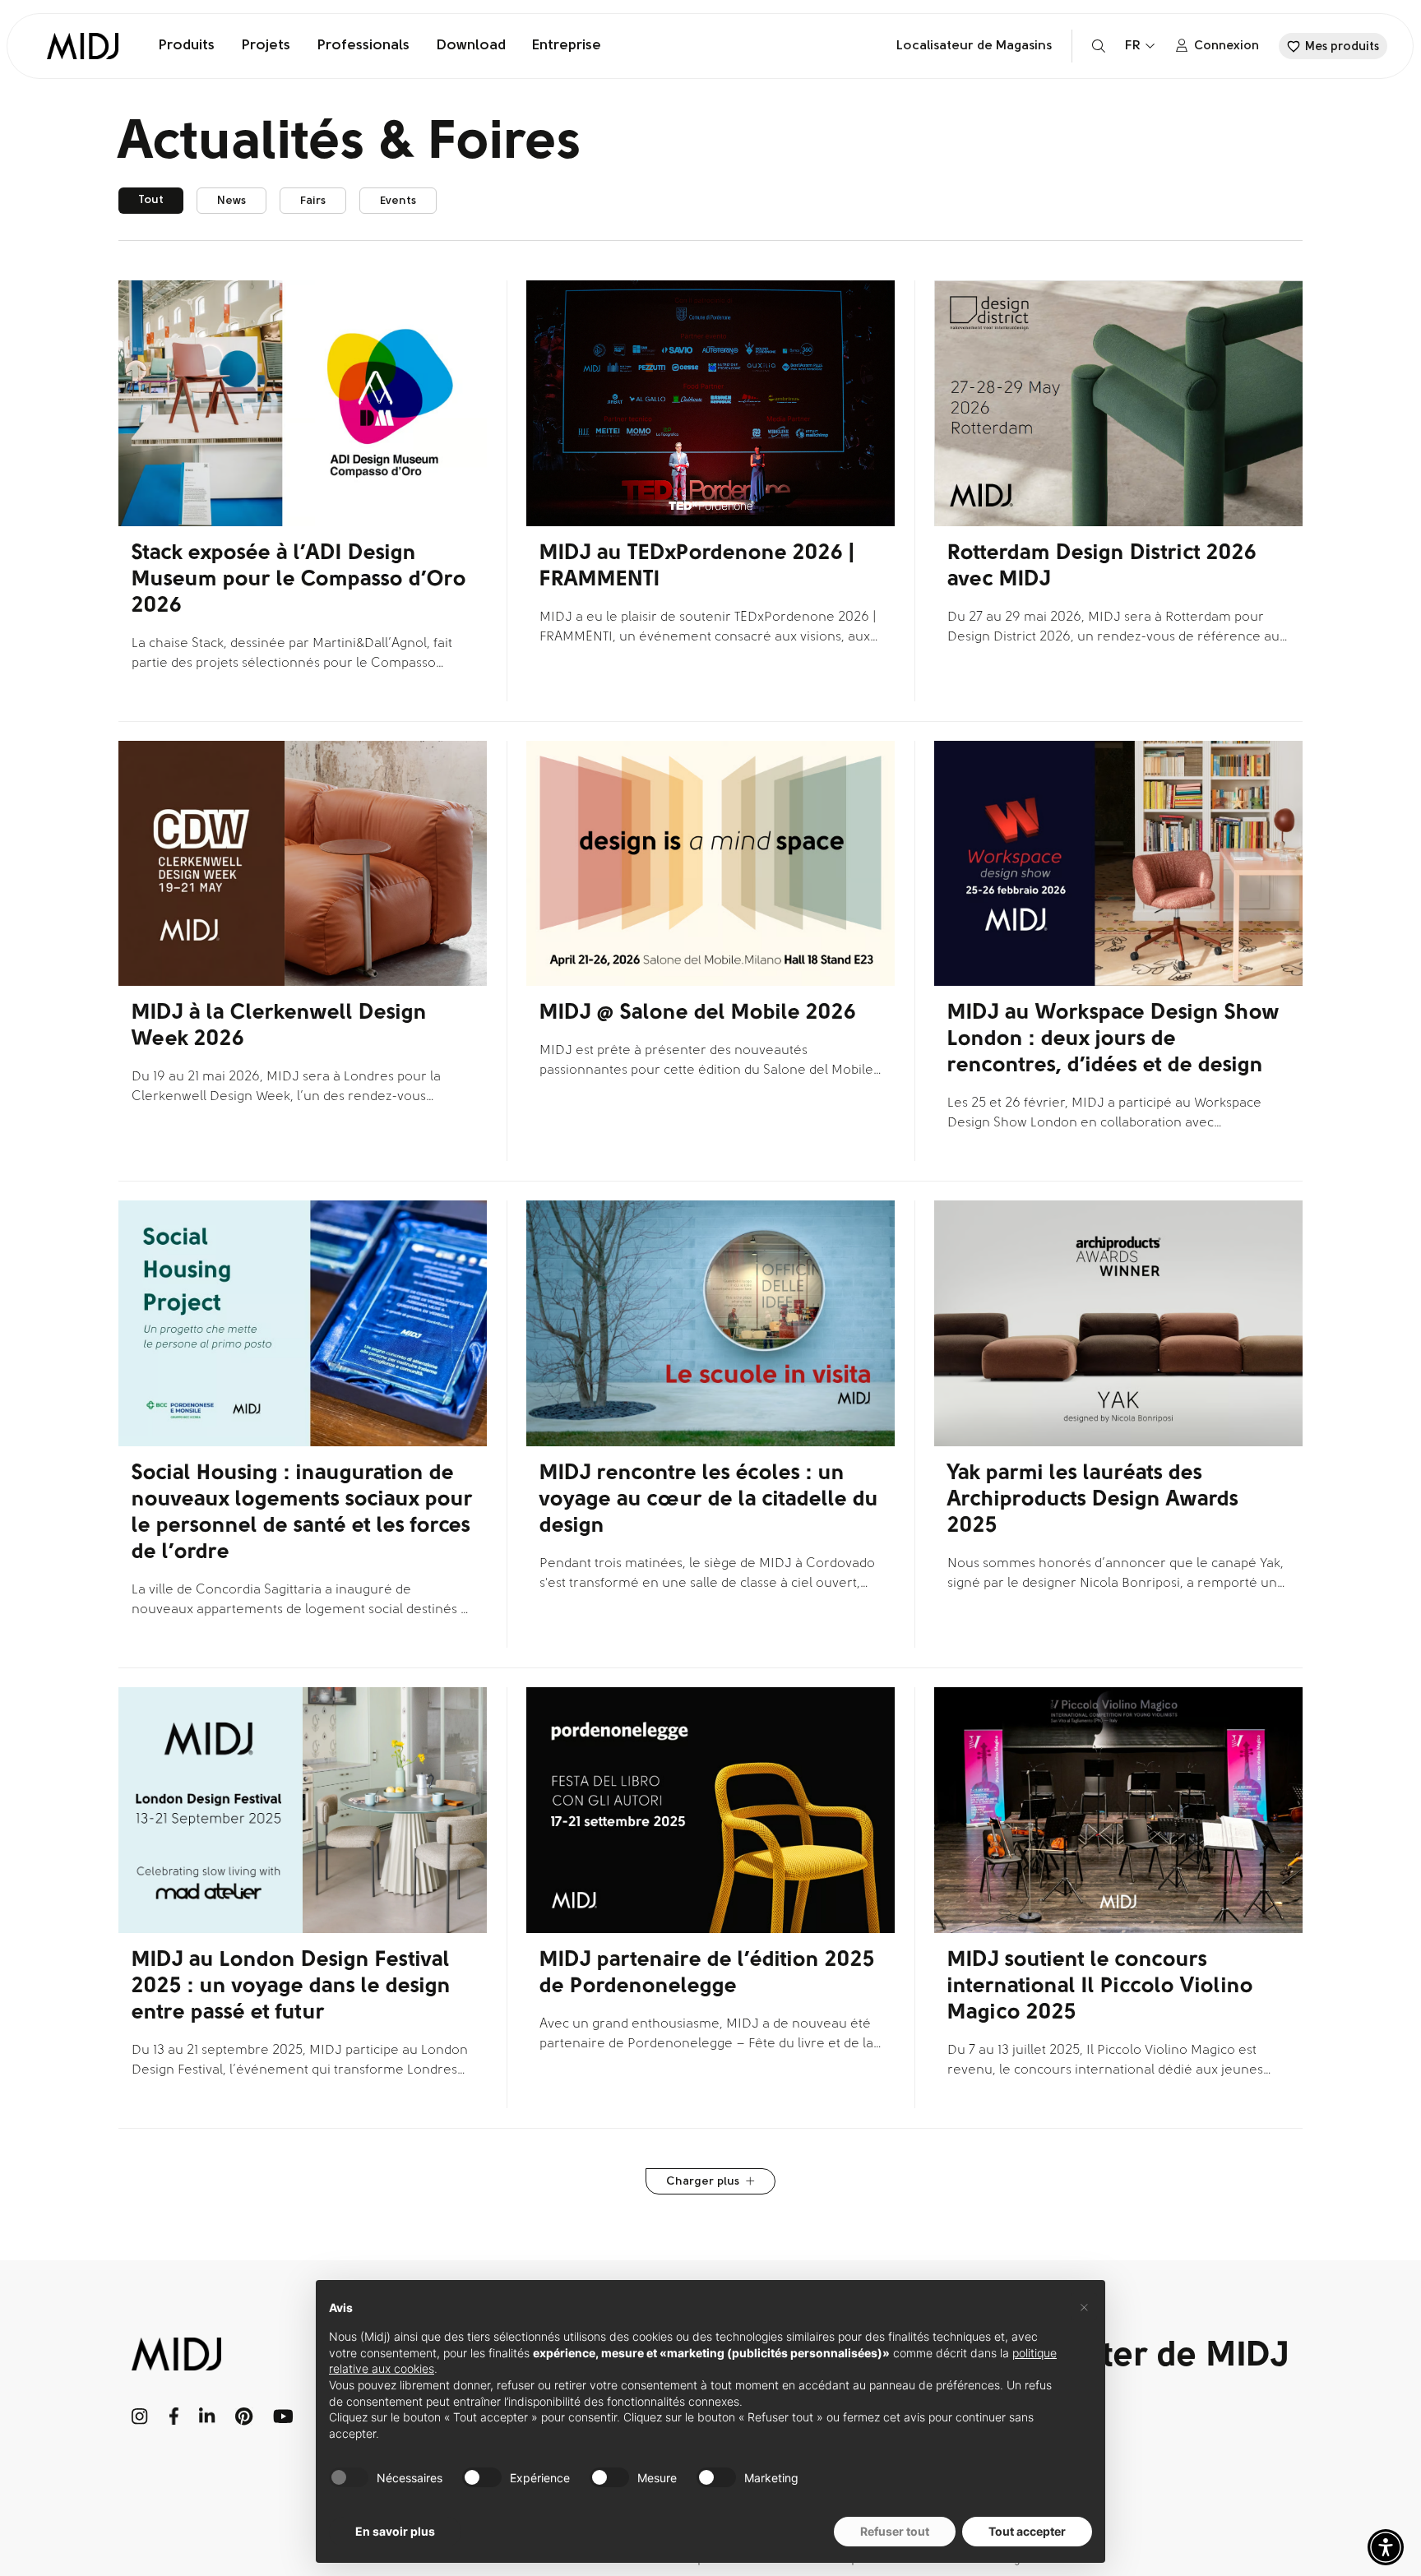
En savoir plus (169, 689)
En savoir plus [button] (395, 2531)
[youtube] (283, 2416)
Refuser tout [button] (895, 2531)
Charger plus (703, 2182)
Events (398, 201)
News (231, 201)
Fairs (313, 201)
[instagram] (140, 2416)
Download (471, 46)
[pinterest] (244, 2416)
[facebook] (174, 2416)
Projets (266, 46)
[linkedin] (207, 2416)
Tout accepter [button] (1027, 2531)
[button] (1386, 2547)
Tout (151, 200)
